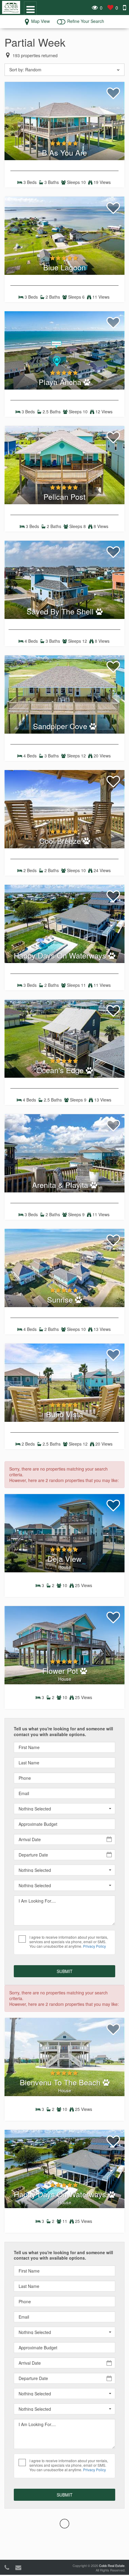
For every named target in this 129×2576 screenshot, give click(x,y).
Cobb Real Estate (112, 2565)
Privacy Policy (94, 1946)
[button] (64, 1809)
